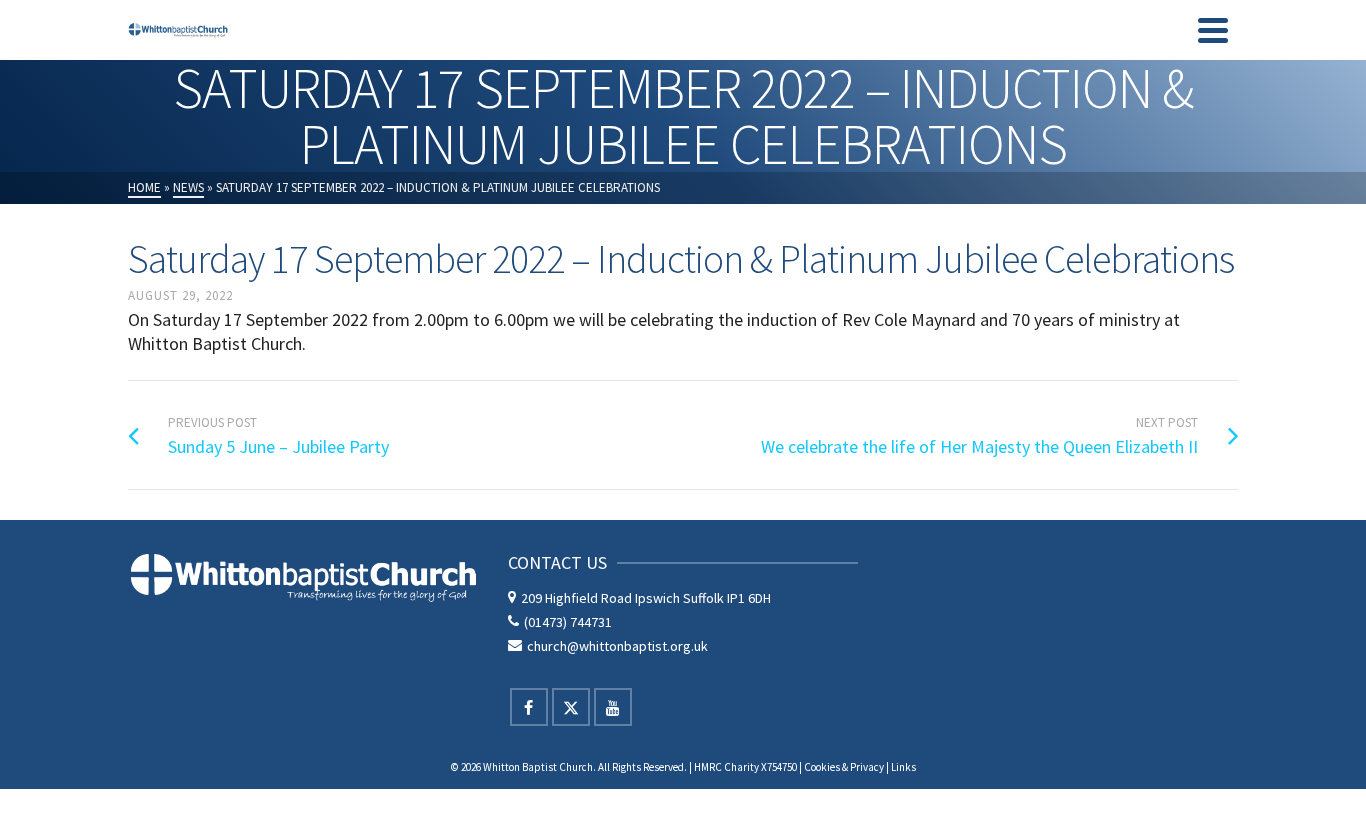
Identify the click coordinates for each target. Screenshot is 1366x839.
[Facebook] (529, 707)
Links (903, 767)
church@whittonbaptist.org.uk (617, 646)
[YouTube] (613, 707)
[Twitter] (571, 707)
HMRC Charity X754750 (745, 767)
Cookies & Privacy (844, 767)
